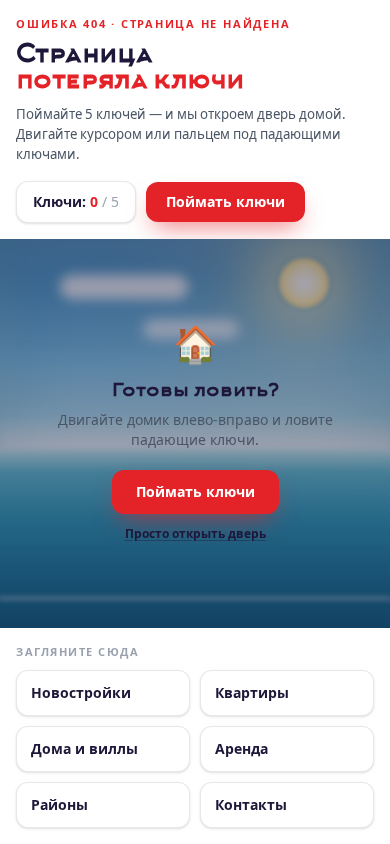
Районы (59, 804)
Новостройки (81, 692)
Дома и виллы (84, 748)
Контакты (251, 804)
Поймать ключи (225, 201)
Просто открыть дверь (195, 534)
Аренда (241, 748)
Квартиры (252, 692)
